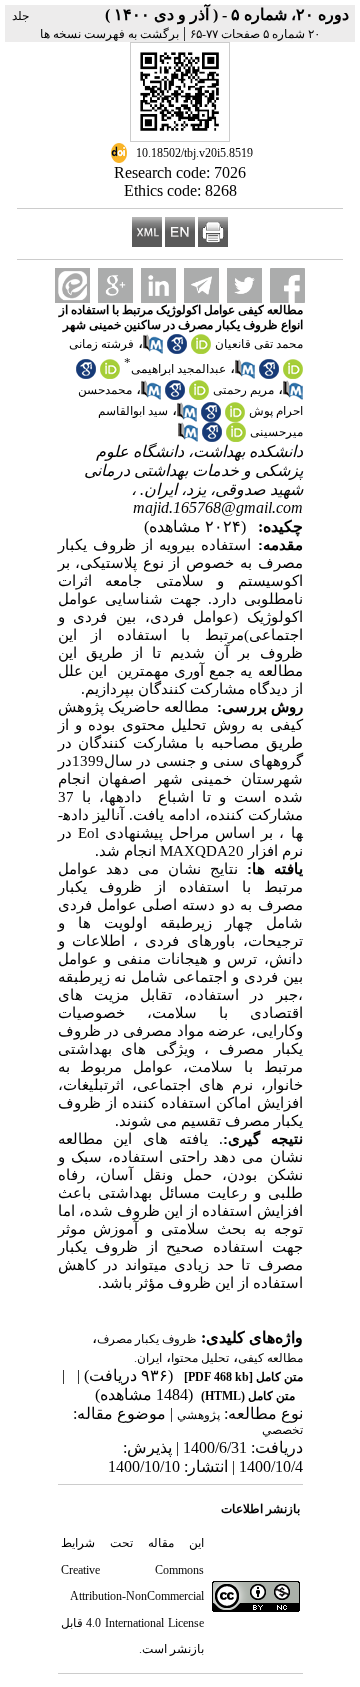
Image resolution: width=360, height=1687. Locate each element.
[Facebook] (287, 285)
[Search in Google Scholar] (177, 350)
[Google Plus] (115, 285)
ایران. (148, 1358)
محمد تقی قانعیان (259, 344)
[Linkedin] (158, 285)
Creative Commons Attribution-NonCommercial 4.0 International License (132, 1596)
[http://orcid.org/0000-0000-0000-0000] (201, 350)
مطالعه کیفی (270, 1358)
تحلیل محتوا (200, 1358)
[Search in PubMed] (153, 350)
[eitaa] (72, 285)
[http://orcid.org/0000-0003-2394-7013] (110, 375)
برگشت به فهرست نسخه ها (109, 34)
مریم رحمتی (243, 390)
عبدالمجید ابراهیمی (178, 369)
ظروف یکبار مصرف (147, 1339)
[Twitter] (244, 285)
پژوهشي (198, 1415)
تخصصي (282, 1430)
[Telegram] (201, 285)
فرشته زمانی (101, 344)
